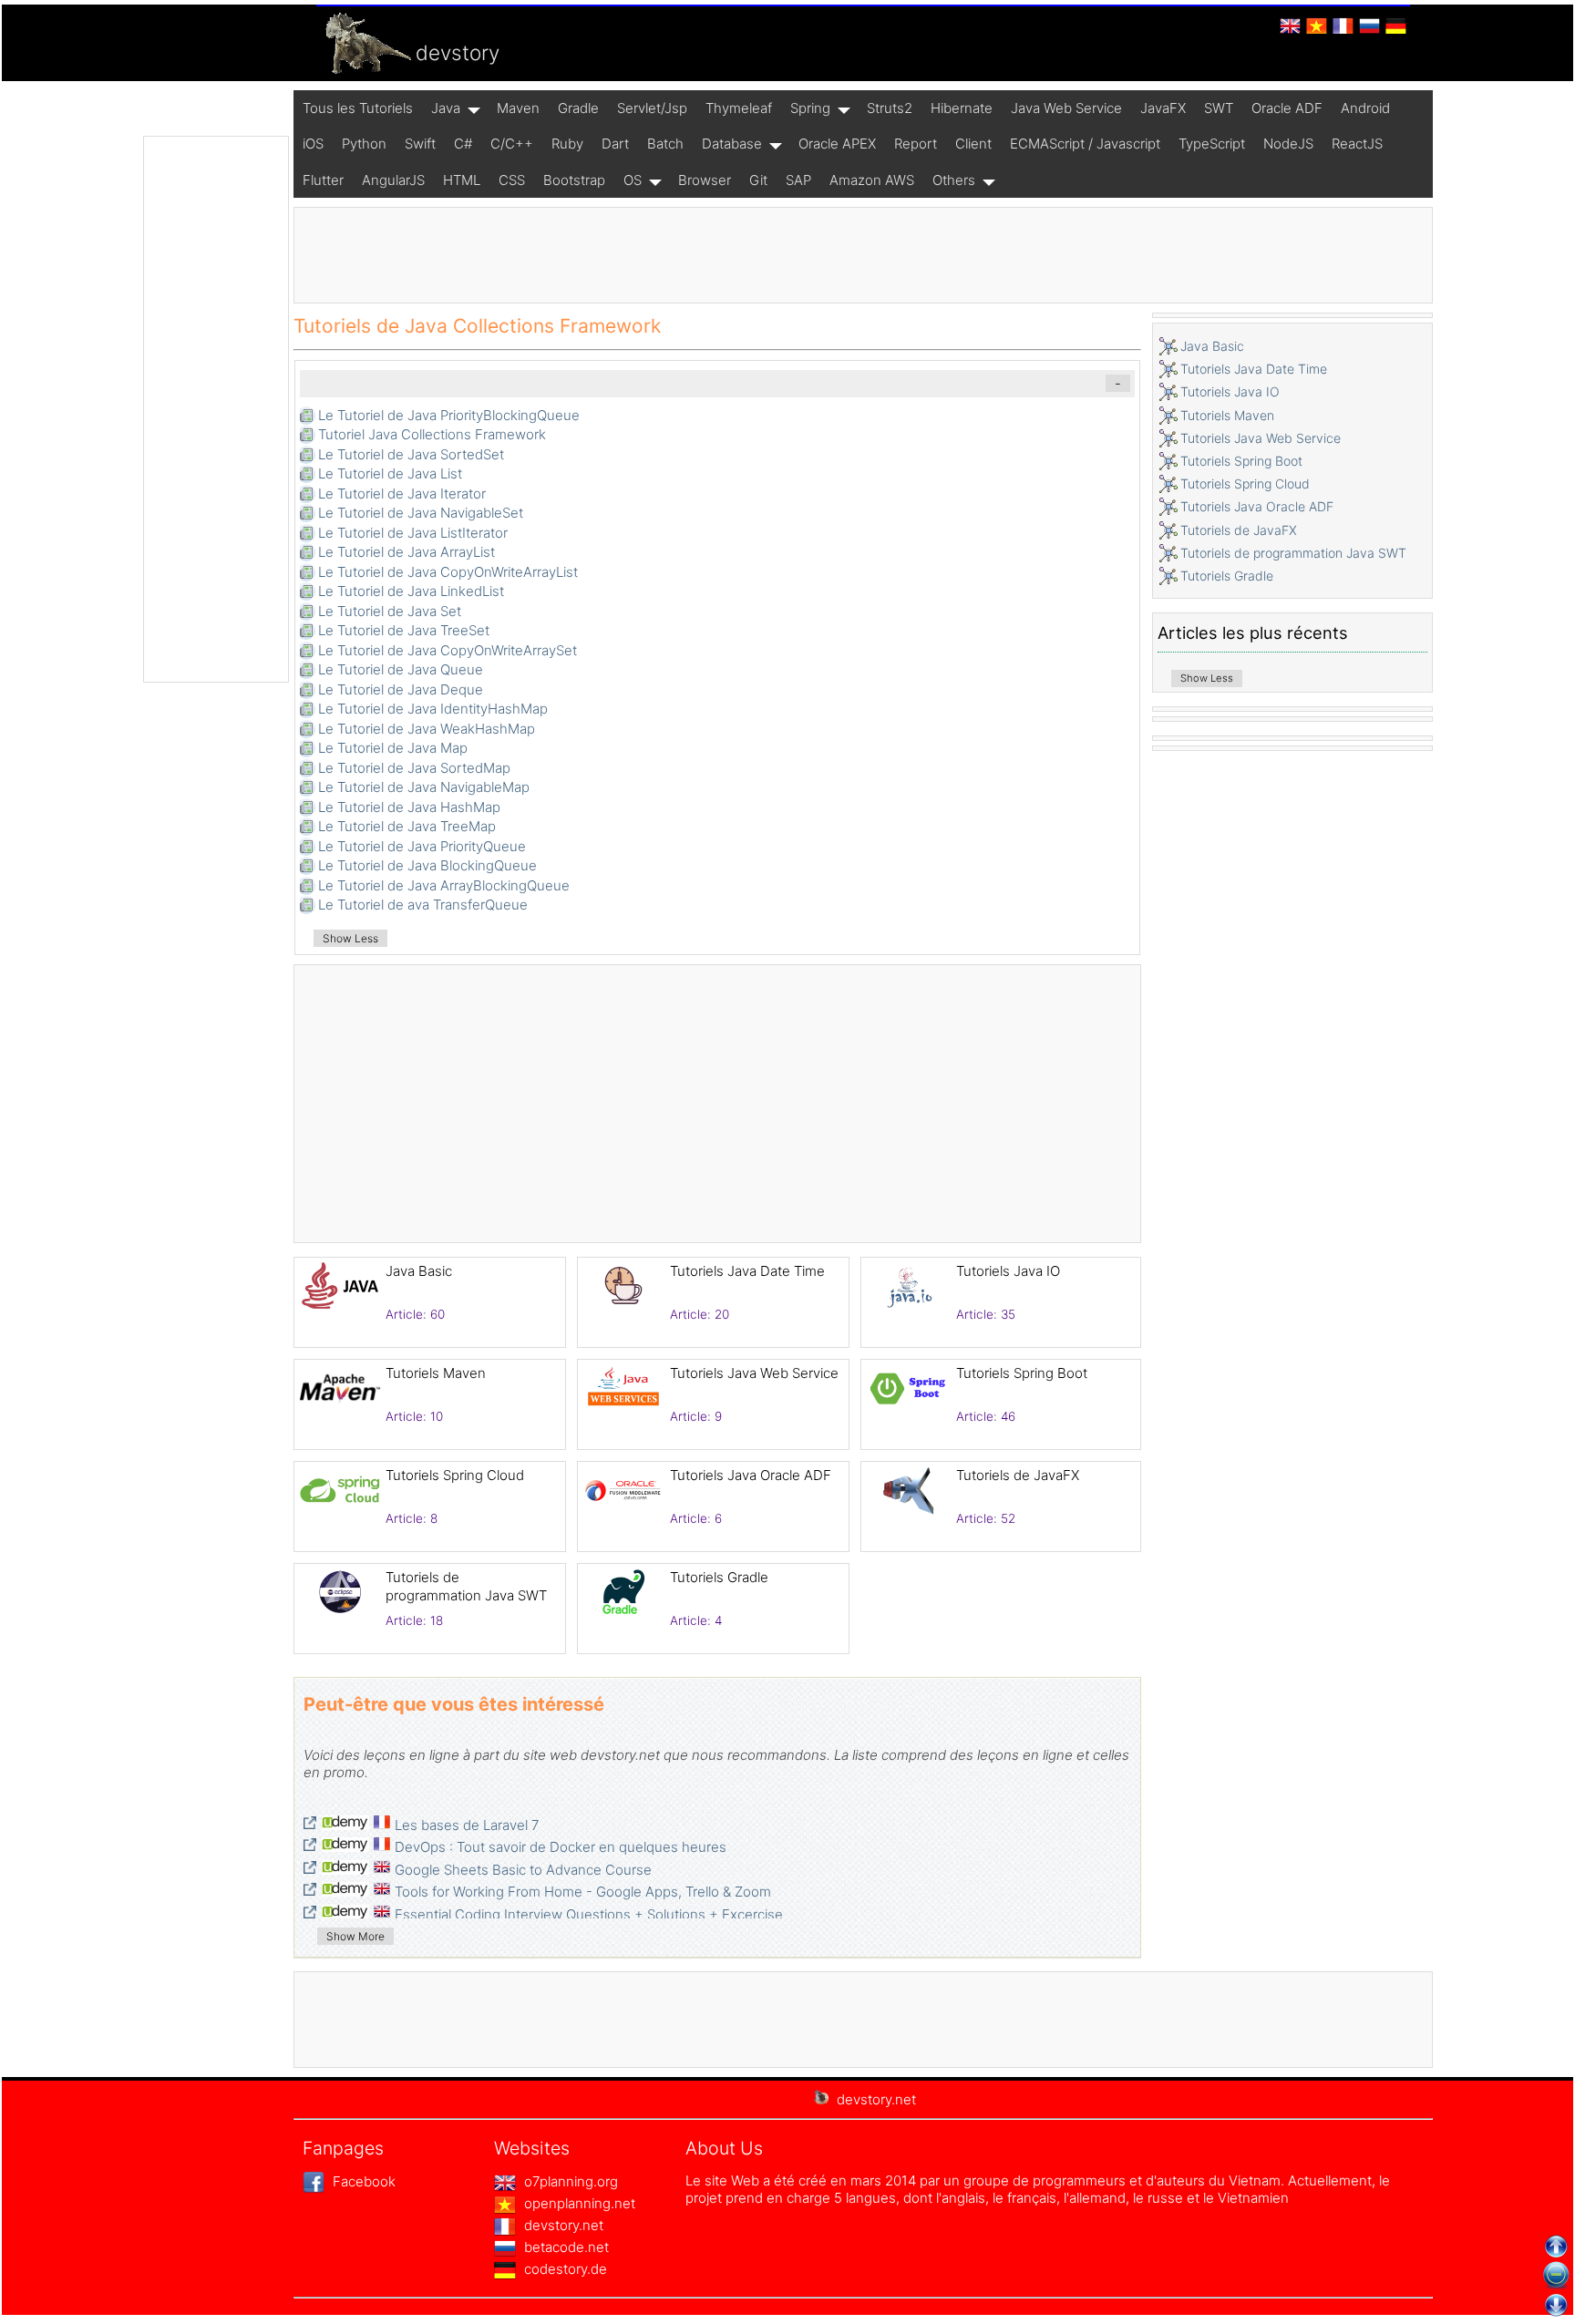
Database (732, 144)
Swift (420, 144)
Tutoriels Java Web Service (754, 1373)
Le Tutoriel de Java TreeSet (404, 630)
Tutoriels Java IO (1008, 1271)
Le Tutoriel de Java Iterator (402, 494)
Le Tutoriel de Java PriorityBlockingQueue (449, 415)
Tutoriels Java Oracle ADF (751, 1475)
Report (916, 144)
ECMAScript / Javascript (1085, 144)
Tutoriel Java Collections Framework (432, 434)
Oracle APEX (837, 144)
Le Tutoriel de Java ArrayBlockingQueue (444, 885)
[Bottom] (1556, 2305)
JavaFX (1163, 108)
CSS (512, 180)
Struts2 (890, 108)
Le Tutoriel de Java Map (393, 748)
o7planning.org (569, 2181)
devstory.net (562, 2225)
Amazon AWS (872, 180)
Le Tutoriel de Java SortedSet (411, 454)
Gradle (578, 108)
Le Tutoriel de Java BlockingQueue (427, 865)
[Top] (1556, 2247)
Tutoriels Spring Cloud (455, 1475)
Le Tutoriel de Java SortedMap (414, 768)
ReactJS (1357, 144)
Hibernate (962, 108)
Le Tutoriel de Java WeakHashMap (427, 729)
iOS (313, 144)
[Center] (1556, 2276)
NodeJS (1288, 144)
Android (1365, 108)
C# (463, 144)
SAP (798, 180)
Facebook (362, 2181)
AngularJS (393, 180)
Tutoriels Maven (436, 1373)
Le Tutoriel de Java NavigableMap (424, 787)
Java (446, 108)
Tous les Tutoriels (358, 108)
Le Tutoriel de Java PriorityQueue (422, 846)
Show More (355, 1936)
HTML (462, 180)
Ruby (567, 144)
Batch (665, 144)
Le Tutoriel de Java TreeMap (407, 826)
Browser (705, 180)
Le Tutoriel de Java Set (390, 611)
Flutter (323, 180)
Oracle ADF (1287, 108)
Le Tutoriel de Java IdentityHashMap (433, 709)
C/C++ (512, 144)
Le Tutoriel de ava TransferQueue (423, 905)
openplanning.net (578, 2203)
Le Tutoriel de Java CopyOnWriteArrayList (448, 572)
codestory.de (564, 2269)
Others (954, 180)
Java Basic (419, 1271)
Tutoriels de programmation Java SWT (466, 1586)
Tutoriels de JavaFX (1018, 1475)
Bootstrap (574, 180)
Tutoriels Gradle (719, 1577)
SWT (1219, 108)
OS (633, 180)
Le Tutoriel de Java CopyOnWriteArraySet (448, 650)
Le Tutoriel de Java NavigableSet (421, 513)
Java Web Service (1066, 108)
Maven (518, 108)
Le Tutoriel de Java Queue (401, 669)
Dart (615, 144)
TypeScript (1212, 144)
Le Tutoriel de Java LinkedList (411, 591)
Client (973, 144)
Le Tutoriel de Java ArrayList (407, 552)
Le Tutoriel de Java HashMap (409, 807)
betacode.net (565, 2247)
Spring (810, 108)
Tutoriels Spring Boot (1022, 1373)
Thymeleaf (739, 108)
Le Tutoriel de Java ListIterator (413, 533)
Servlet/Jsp (652, 108)
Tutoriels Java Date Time (747, 1271)
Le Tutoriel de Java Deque (401, 689)
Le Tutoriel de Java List (390, 473)
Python (364, 144)
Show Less (350, 938)
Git (758, 180)
